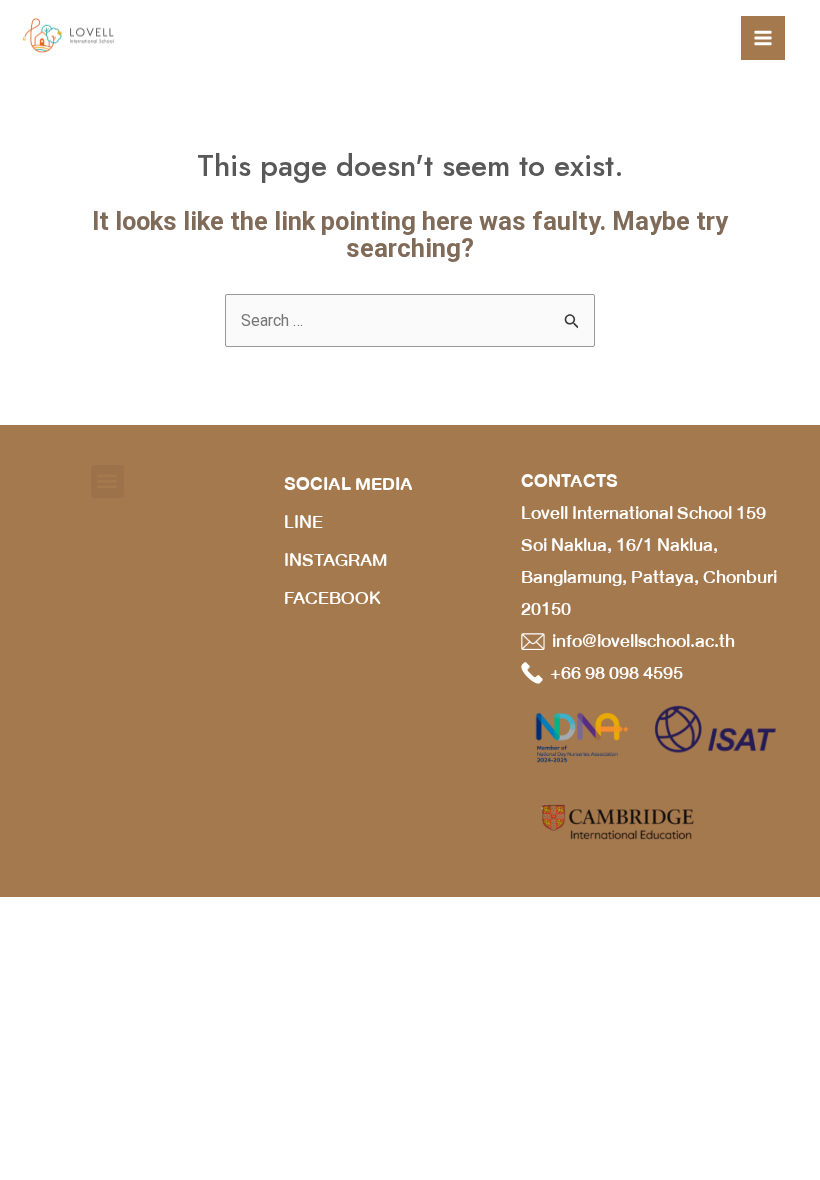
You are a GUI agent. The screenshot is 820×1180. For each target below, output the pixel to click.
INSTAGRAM (335, 560)
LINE (303, 522)
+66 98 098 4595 (613, 673)
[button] (107, 481)
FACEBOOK (332, 598)
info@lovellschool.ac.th (640, 641)
